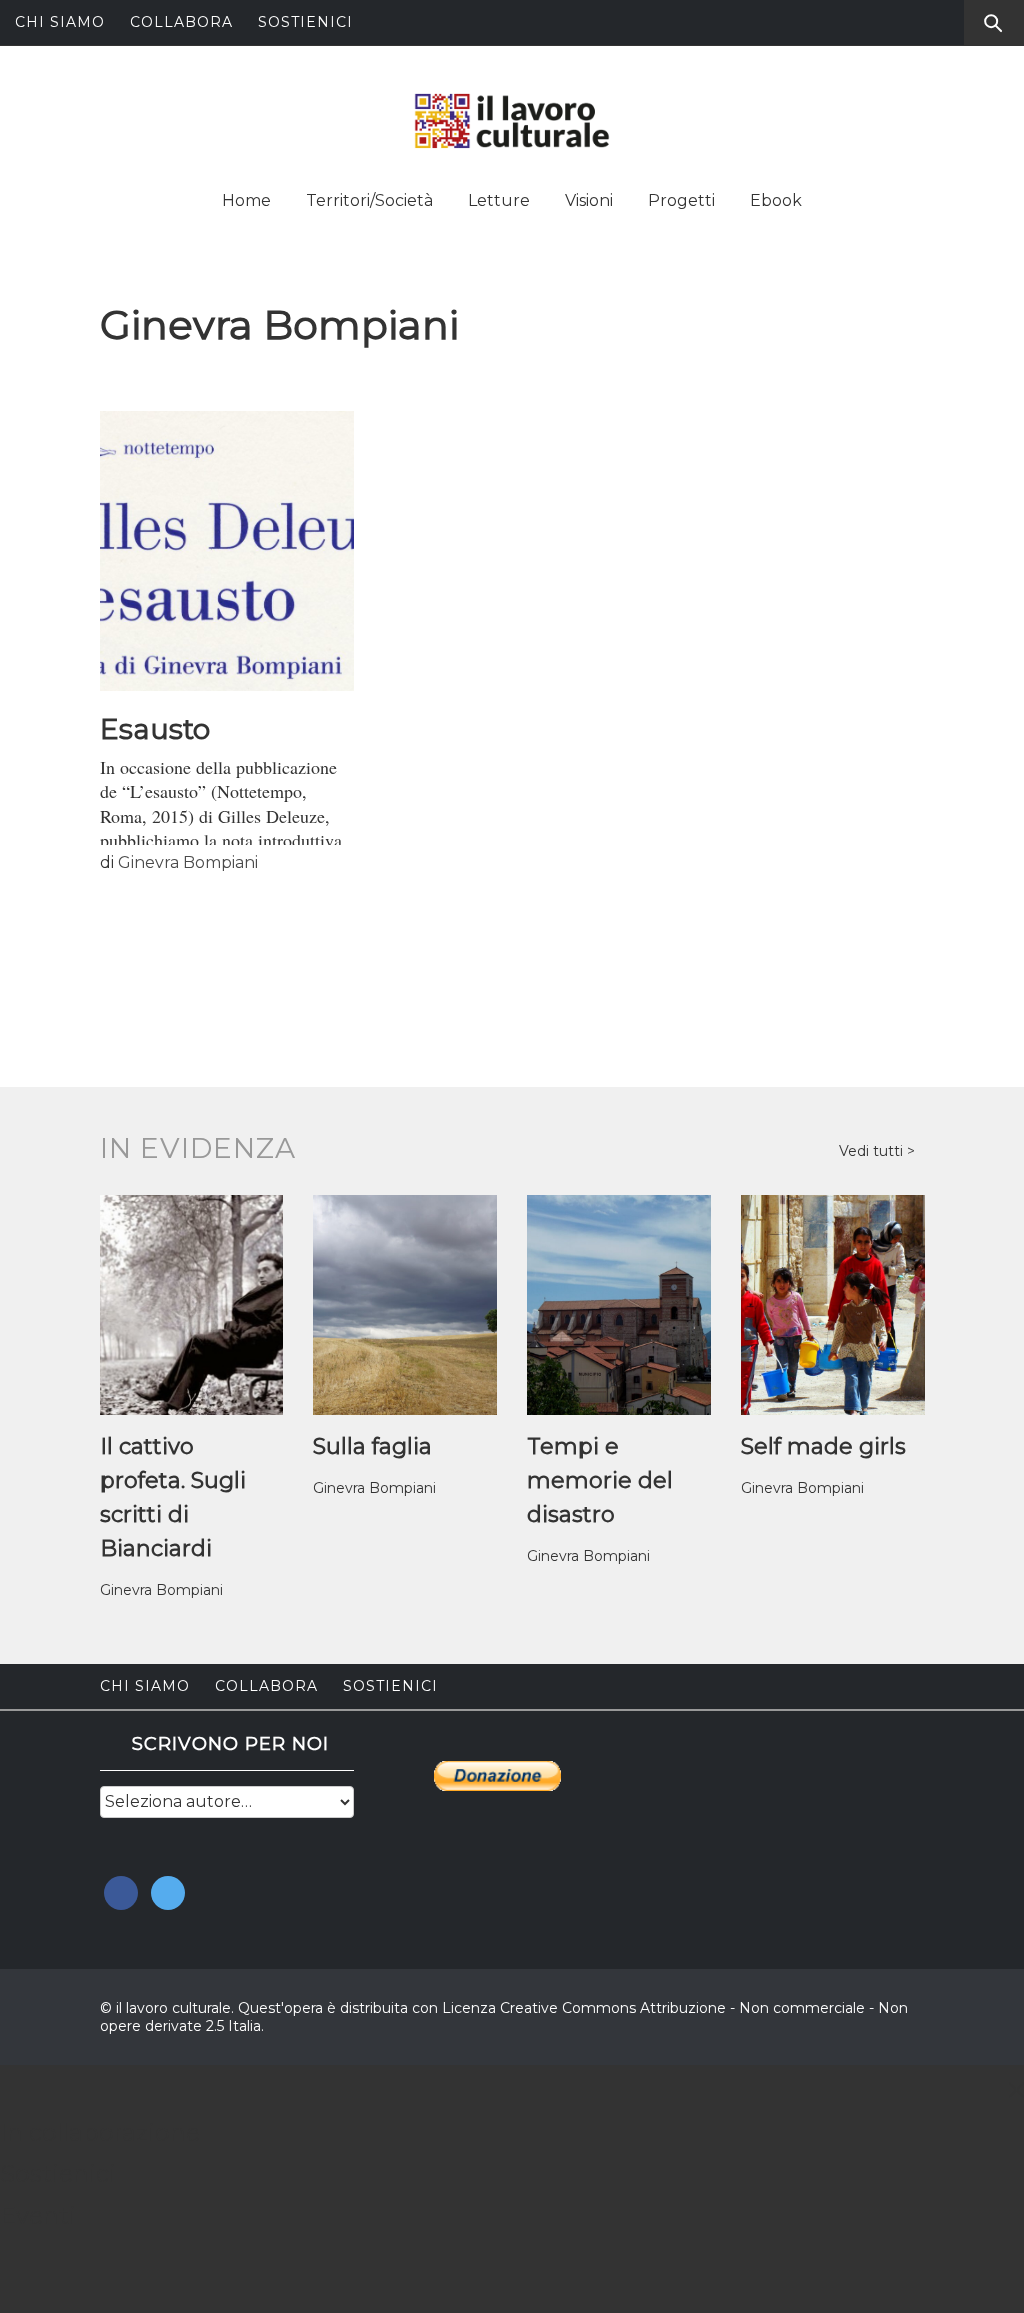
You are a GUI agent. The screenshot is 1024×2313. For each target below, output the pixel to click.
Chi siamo (60, 22)
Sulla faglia (372, 1446)
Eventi (38, 2215)
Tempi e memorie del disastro (600, 1480)
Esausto (158, 729)
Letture (499, 200)
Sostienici (305, 22)
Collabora (181, 22)
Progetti (681, 200)
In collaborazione (100, 2132)
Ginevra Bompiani (188, 862)
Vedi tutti (873, 1151)
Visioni (589, 200)
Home (246, 200)
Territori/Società (369, 200)
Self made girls (823, 1446)
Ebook (776, 200)
